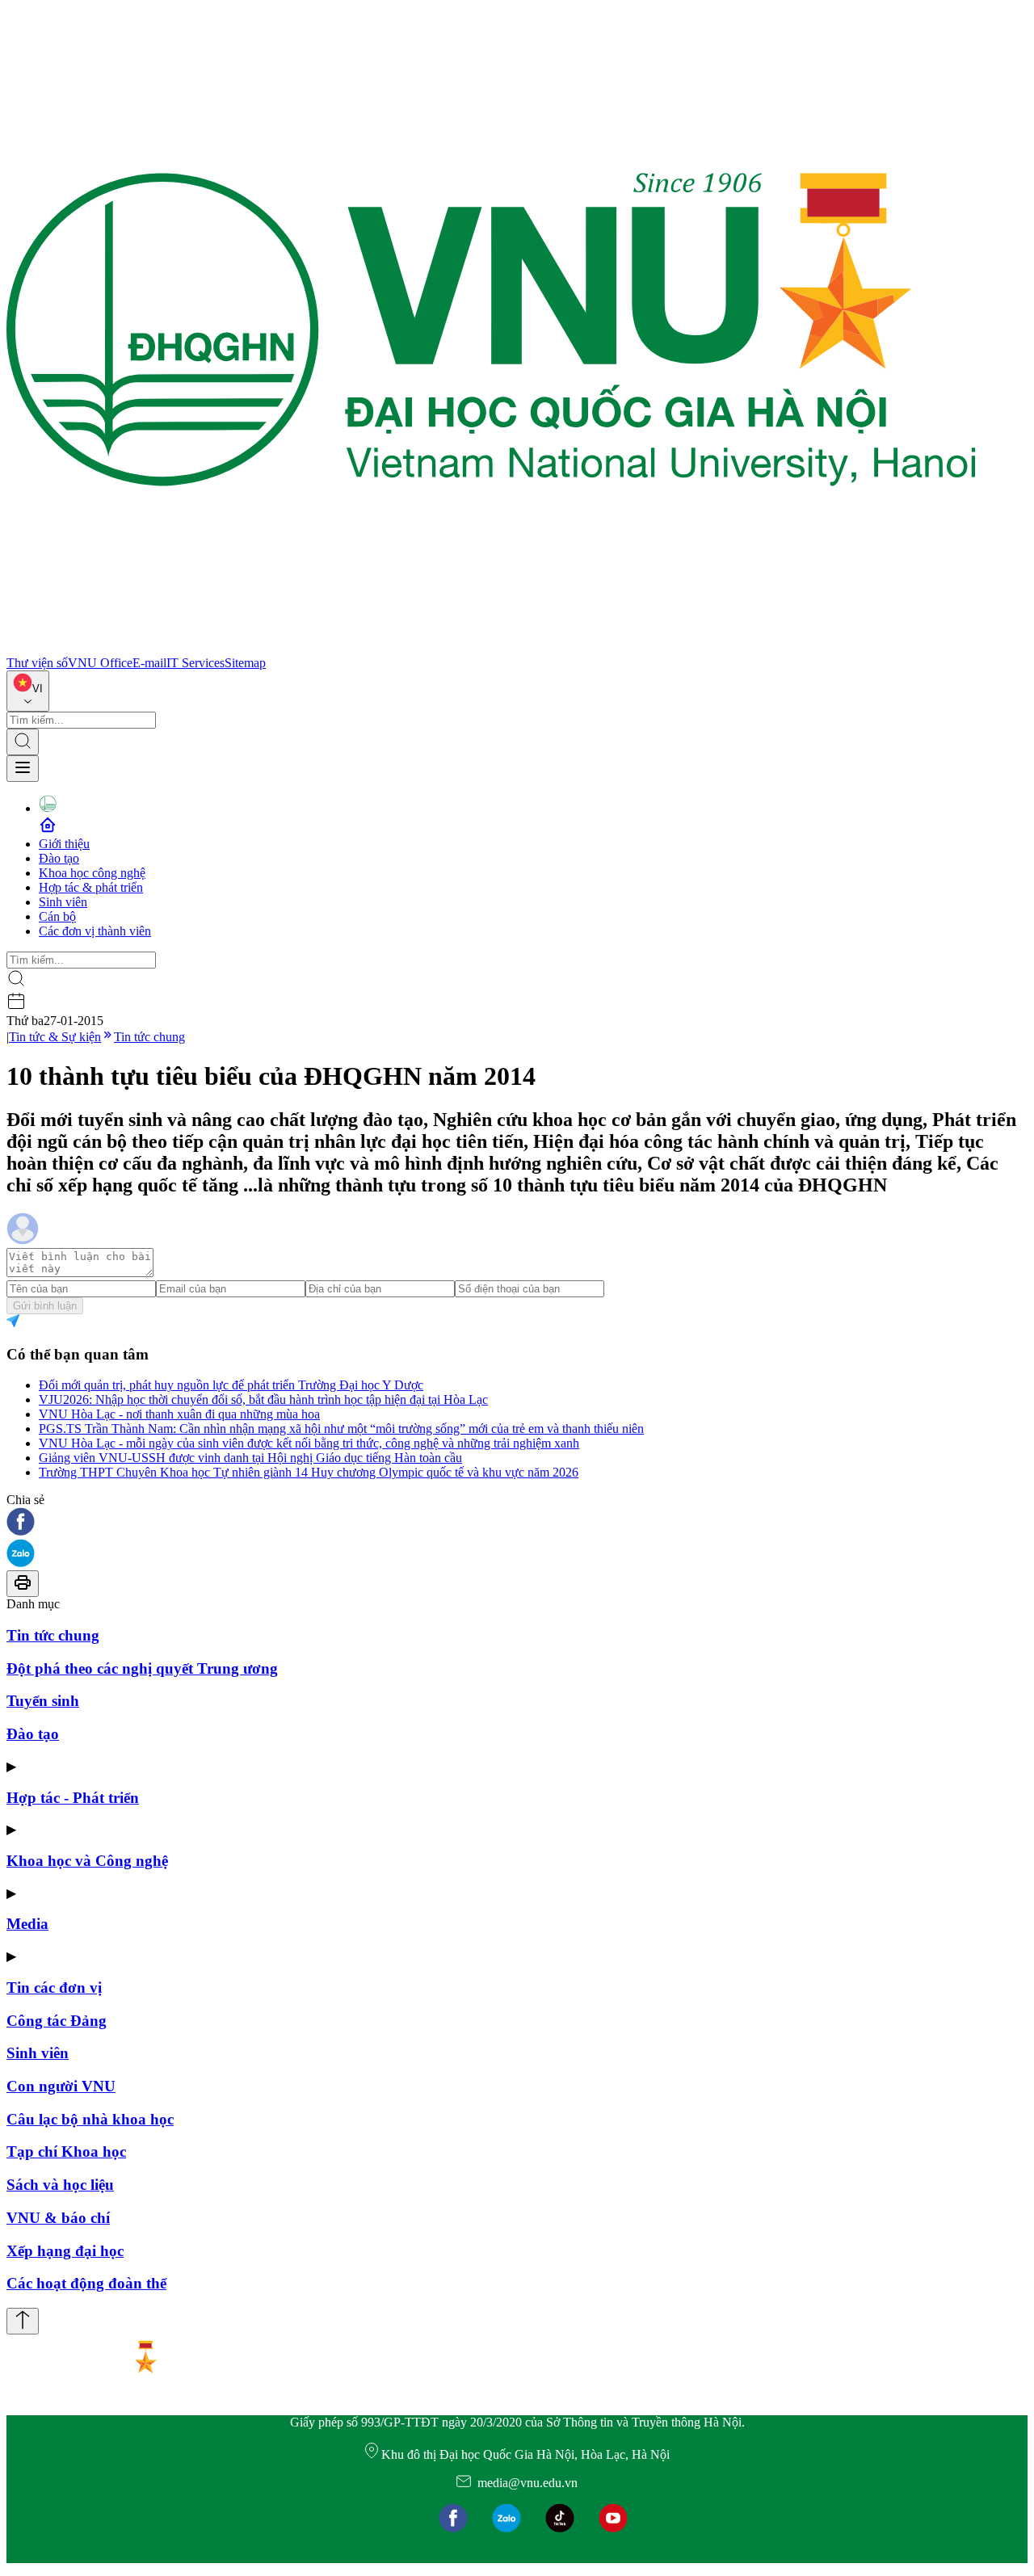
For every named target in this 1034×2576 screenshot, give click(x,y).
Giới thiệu (64, 844)
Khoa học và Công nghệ (87, 1861)
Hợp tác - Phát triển (73, 1798)
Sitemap (245, 663)
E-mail (149, 663)
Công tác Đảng (57, 2021)
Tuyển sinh (43, 1701)
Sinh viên (63, 902)
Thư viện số (37, 663)
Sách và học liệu (60, 2185)
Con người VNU (61, 2086)
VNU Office (100, 663)
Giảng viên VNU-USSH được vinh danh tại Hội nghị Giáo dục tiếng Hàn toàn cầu (250, 1458)
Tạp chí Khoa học (66, 2152)
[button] (517, 1523)
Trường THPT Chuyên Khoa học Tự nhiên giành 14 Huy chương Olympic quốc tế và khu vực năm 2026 (309, 1472)
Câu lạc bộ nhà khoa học (90, 2119)
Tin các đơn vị (54, 1988)
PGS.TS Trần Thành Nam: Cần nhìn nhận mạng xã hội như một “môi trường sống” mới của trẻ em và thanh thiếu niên (341, 1429)
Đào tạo (59, 858)
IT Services (195, 663)
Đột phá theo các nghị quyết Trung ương (142, 1668)
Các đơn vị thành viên (95, 931)
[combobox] (28, 691)
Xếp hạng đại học (65, 2251)
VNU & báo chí (58, 2218)
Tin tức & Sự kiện (55, 1037)
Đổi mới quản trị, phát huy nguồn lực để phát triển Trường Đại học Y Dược (231, 1385)
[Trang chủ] (491, 648)
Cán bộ (57, 916)
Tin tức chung (149, 1037)
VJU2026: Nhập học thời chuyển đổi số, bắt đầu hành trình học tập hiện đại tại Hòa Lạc (263, 1399)
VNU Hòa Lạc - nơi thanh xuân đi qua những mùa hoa (179, 1414)
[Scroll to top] (23, 2321)
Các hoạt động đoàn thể (86, 2283)
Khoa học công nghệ (92, 873)
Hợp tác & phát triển (91, 887)
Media (27, 1924)
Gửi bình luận (45, 1306)
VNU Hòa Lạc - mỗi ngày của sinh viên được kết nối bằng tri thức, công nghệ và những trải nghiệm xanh (309, 1443)
